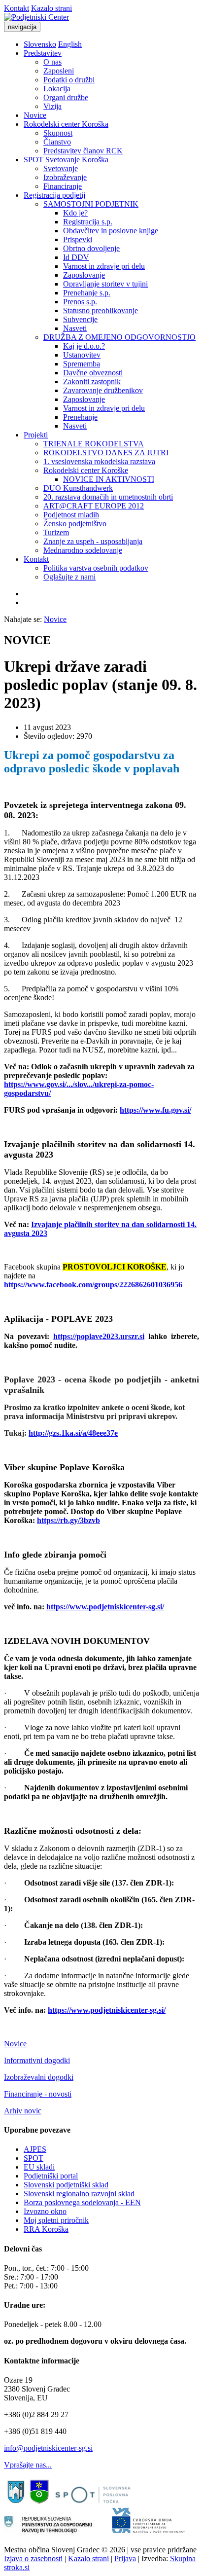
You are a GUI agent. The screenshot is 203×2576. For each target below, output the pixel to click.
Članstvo (57, 142)
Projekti (36, 435)
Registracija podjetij (54, 195)
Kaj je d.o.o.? (84, 346)
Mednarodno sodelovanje (83, 550)
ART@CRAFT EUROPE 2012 (94, 506)
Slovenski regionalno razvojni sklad (79, 2194)
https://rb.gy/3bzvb (68, 1520)
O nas (52, 62)
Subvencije (80, 319)
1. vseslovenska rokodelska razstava (99, 461)
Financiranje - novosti (38, 2094)
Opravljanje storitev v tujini (105, 284)
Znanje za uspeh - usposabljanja (93, 541)
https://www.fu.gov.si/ (155, 1110)
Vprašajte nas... (28, 2465)
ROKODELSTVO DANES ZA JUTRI (106, 453)
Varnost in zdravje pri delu (104, 266)
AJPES (35, 2149)
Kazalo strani (51, 8)
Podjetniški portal (51, 2176)
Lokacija (57, 89)
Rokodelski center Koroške (86, 470)
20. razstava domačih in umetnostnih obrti (108, 497)
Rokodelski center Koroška (66, 124)
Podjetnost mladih (71, 515)
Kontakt (17, 8)
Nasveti (75, 328)
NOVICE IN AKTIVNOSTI (109, 479)
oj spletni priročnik (60, 2220)
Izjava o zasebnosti (33, 2558)
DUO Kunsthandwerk (78, 488)
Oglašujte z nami (69, 577)
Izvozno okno (45, 2211)
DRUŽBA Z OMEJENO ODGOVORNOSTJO (119, 337)
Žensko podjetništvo (75, 524)
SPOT (34, 2158)
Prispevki (78, 239)
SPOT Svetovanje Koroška (66, 160)
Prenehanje (80, 417)
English (70, 44)
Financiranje (63, 186)
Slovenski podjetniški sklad (66, 2185)
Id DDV (76, 257)
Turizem (56, 532)
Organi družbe (66, 97)
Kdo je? (75, 213)
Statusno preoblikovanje (101, 310)
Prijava (125, 2558)
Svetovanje (61, 168)
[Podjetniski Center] (36, 17)
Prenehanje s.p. (87, 293)
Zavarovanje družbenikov (103, 390)
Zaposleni (59, 71)
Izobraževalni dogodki (39, 2077)
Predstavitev (43, 53)
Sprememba (82, 364)
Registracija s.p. (88, 222)
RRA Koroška (46, 2229)
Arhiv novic (23, 2111)
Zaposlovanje (84, 275)
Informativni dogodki (37, 2060)
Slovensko (40, 44)
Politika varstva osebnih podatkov (96, 568)
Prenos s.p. (80, 302)
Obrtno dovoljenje (91, 248)
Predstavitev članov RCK (83, 151)
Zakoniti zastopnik (92, 381)
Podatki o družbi (69, 80)
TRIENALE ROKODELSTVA (94, 444)
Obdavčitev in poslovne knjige (111, 231)
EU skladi (39, 2167)
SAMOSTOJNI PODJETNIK (91, 204)
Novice (35, 115)
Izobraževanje (65, 177)
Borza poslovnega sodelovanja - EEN (82, 2202)
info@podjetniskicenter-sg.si (48, 2448)
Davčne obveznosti (93, 373)
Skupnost (58, 133)
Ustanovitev (82, 355)
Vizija (52, 106)
